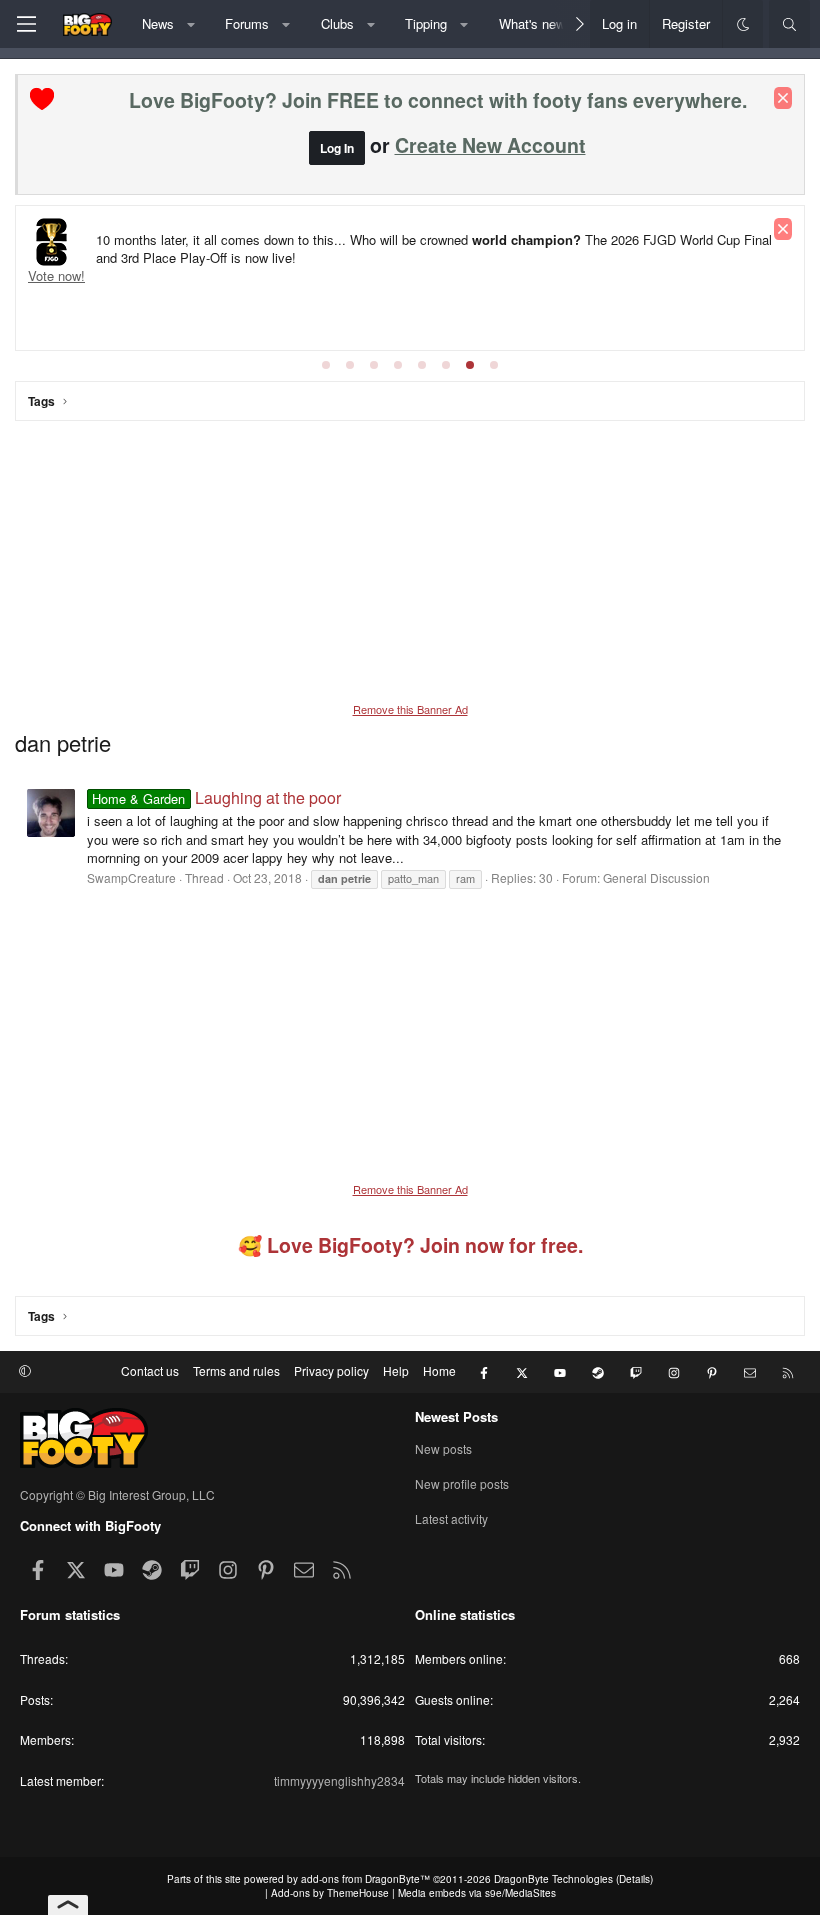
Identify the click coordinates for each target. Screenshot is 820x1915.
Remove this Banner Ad (410, 709)
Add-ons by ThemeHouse (330, 1893)
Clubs (337, 23)
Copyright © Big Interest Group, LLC (117, 1494)
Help (396, 1370)
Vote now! (56, 275)
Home (439, 1370)
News (158, 23)
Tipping (426, 23)
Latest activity (451, 1518)
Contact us (150, 1370)
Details (634, 1879)
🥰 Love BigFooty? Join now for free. (410, 1245)
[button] (190, 24)
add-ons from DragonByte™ (365, 1879)
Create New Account (490, 145)
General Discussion (656, 877)
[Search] (789, 24)
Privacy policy (331, 1370)
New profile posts (462, 1483)
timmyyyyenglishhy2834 (339, 1780)
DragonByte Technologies (553, 1879)
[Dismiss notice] (783, 98)
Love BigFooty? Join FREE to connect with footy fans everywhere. (438, 100)
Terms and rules (236, 1370)
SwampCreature (131, 877)
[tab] (326, 365)
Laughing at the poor (216, 797)
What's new (532, 23)
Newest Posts (456, 1416)
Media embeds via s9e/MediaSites (477, 1893)
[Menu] (26, 24)
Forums (247, 23)
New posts (443, 1449)
